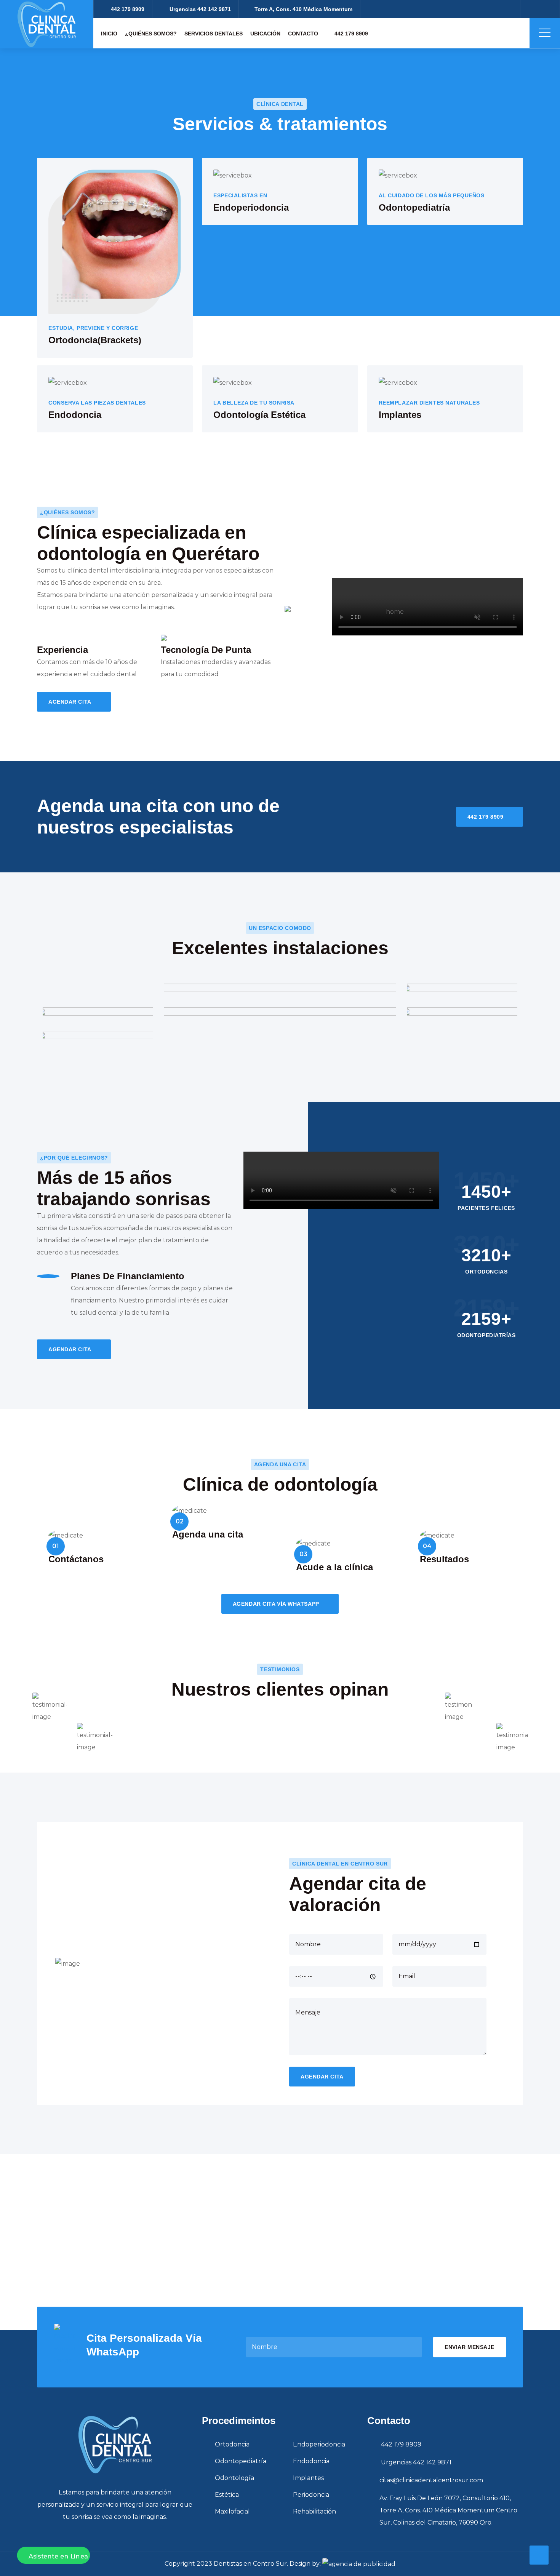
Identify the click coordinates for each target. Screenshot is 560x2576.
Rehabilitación (314, 2511)
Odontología (234, 2478)
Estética (227, 2495)
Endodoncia (311, 2461)
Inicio (109, 34)
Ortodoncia (232, 2444)
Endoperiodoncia (319, 2444)
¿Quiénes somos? (151, 34)
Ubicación (265, 34)
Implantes (308, 2478)
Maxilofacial (232, 2511)
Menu (545, 33)
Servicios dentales (214, 34)
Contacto (303, 34)
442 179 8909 (350, 34)
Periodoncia (311, 2495)
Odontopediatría (241, 2461)
